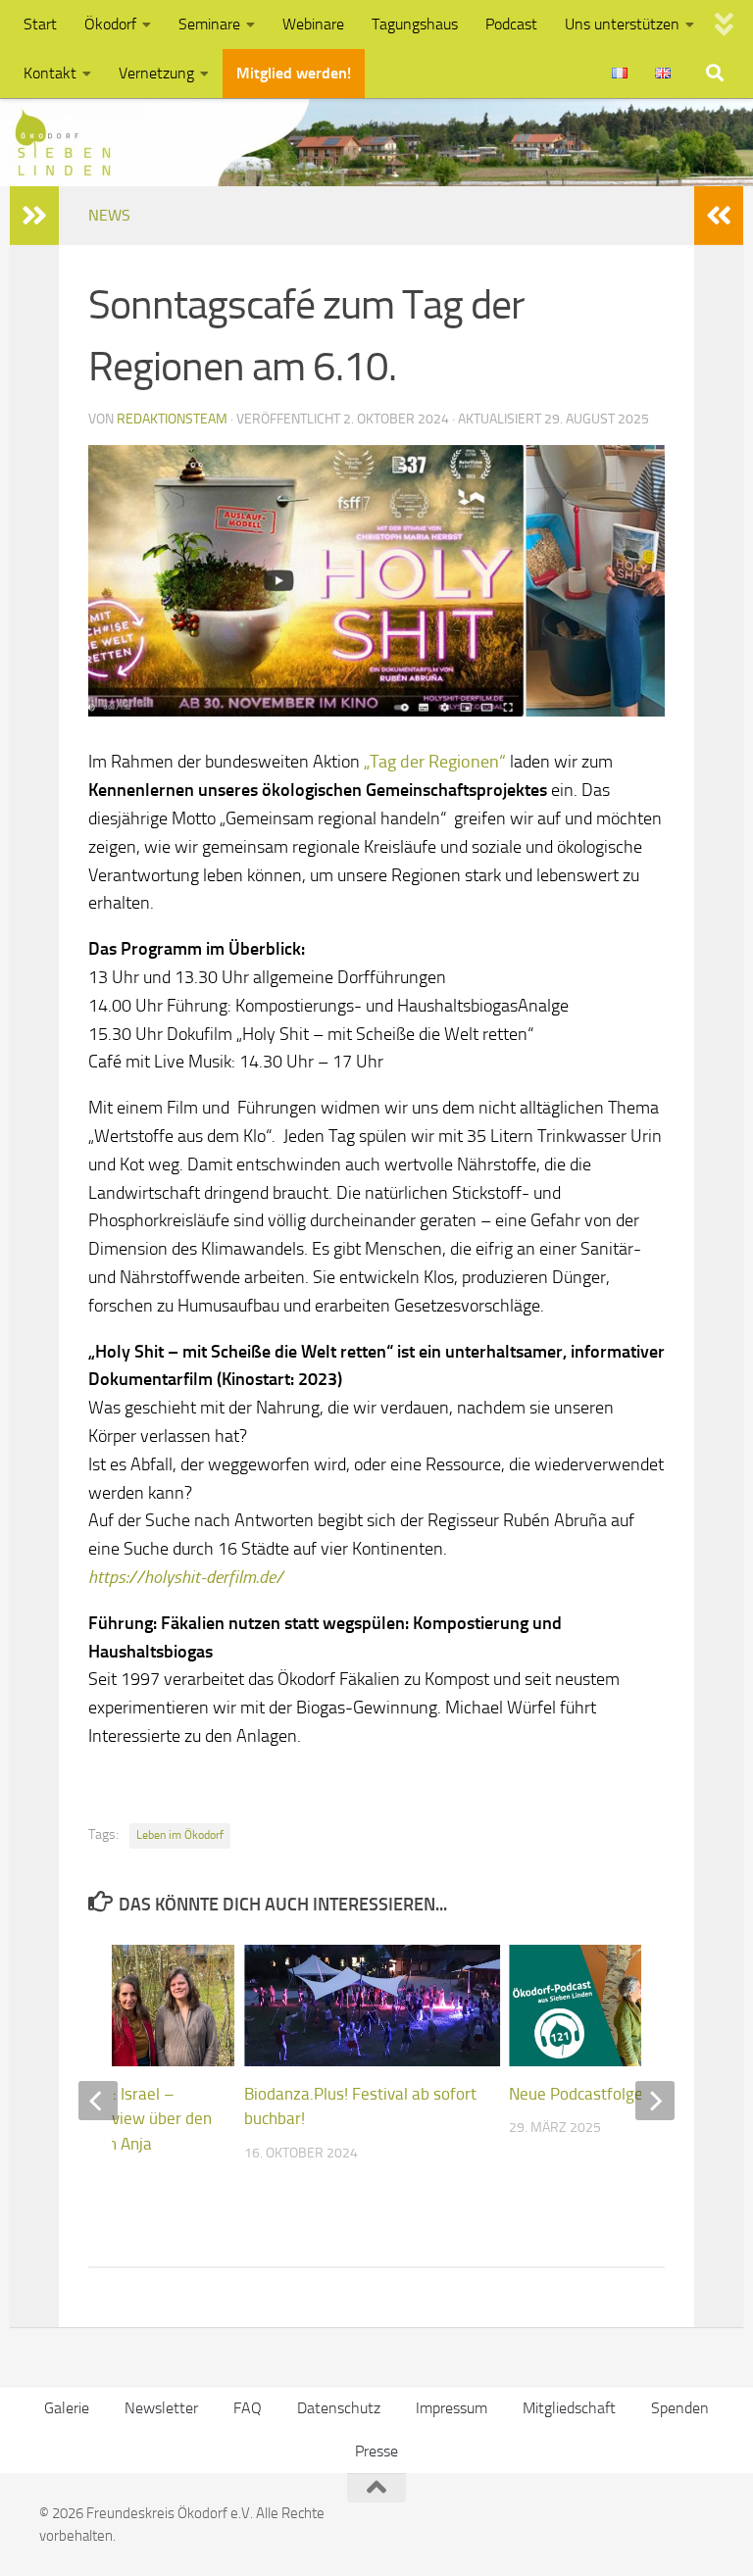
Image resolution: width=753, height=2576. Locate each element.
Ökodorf (110, 24)
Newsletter (161, 2408)
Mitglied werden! (294, 73)
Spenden (680, 2408)
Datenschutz (339, 2408)
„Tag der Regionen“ (433, 762)
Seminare (209, 24)
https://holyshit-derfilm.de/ (186, 1577)
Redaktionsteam (172, 419)
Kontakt (50, 73)
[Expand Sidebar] (34, 216)
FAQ (248, 2408)
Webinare (313, 24)
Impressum (452, 2408)
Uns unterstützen (622, 24)
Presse (376, 2451)
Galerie (67, 2408)
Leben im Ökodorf (180, 1835)
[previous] (98, 2101)
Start (40, 24)
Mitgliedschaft (569, 2408)
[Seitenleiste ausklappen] (719, 216)
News (109, 215)
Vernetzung (156, 73)
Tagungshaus (415, 24)
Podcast (511, 24)
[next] (655, 2101)
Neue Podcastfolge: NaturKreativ (626, 2094)
